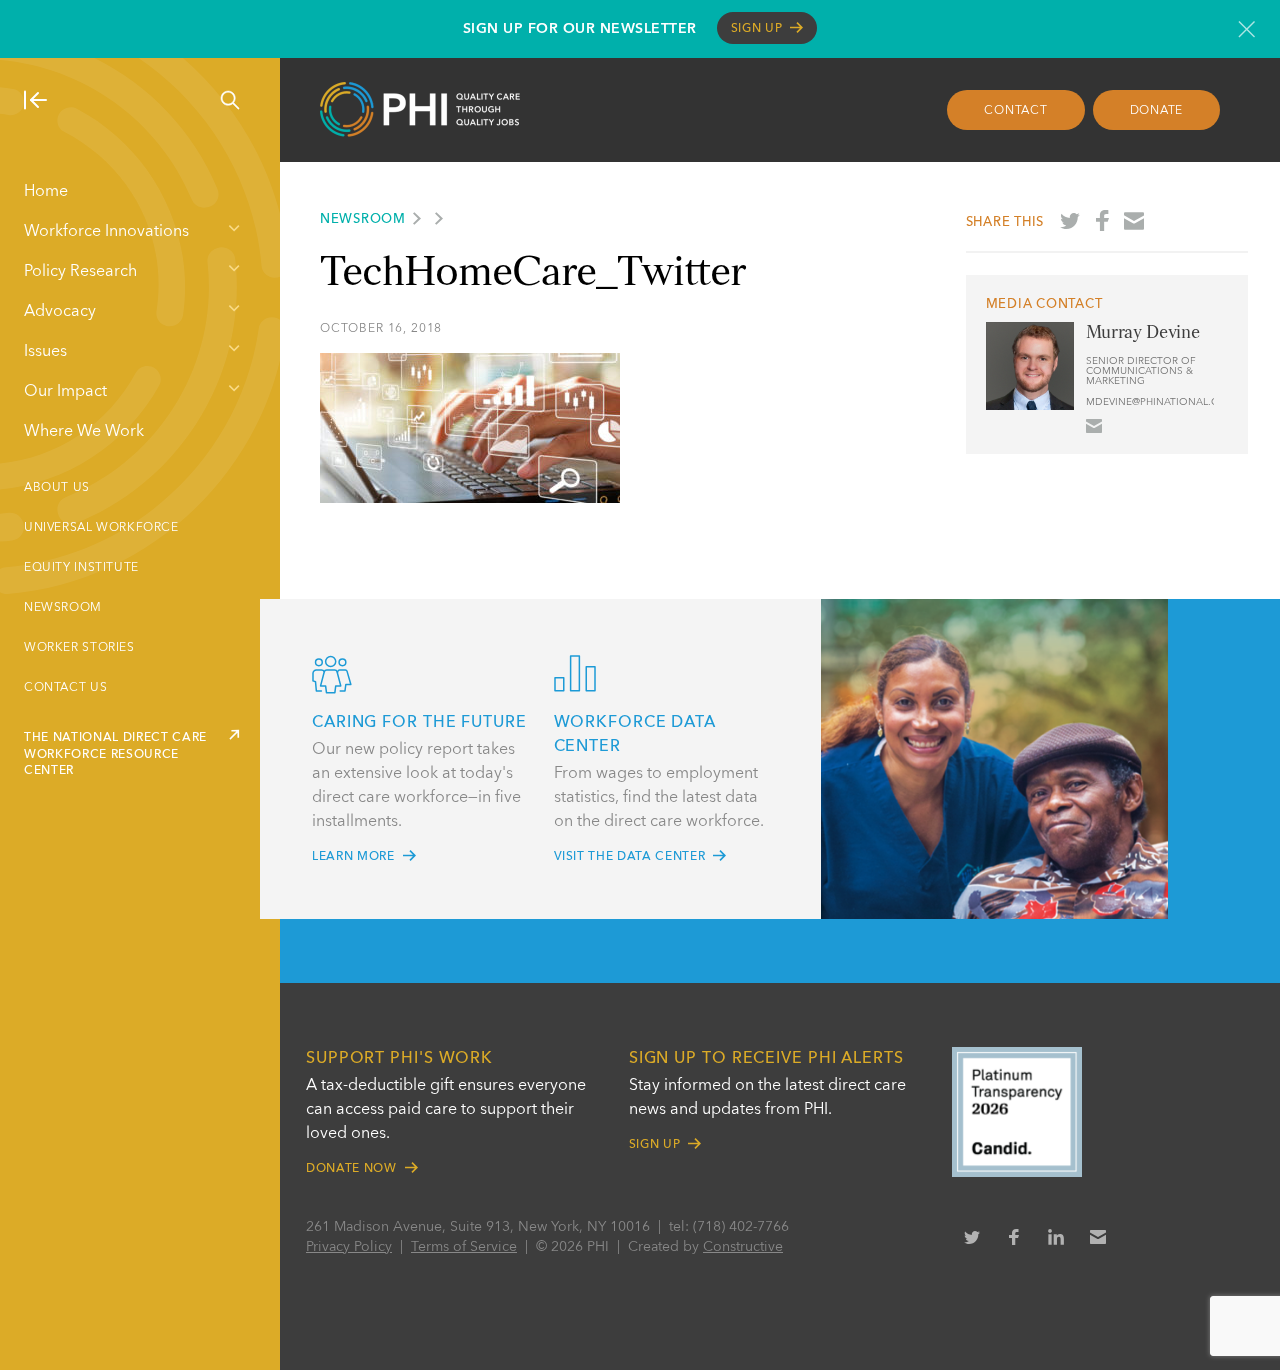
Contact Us (65, 688)
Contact (1015, 111)
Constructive (743, 1247)
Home (46, 192)
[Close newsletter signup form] (1246, 29)
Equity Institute (81, 568)
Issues (45, 352)
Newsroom (63, 608)
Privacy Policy (349, 1247)
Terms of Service (464, 1247)
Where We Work (84, 432)
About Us (57, 488)
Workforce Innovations (106, 232)
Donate (1157, 111)
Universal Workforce (101, 528)
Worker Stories (79, 648)
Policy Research (80, 272)
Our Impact (65, 392)
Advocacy (60, 312)
